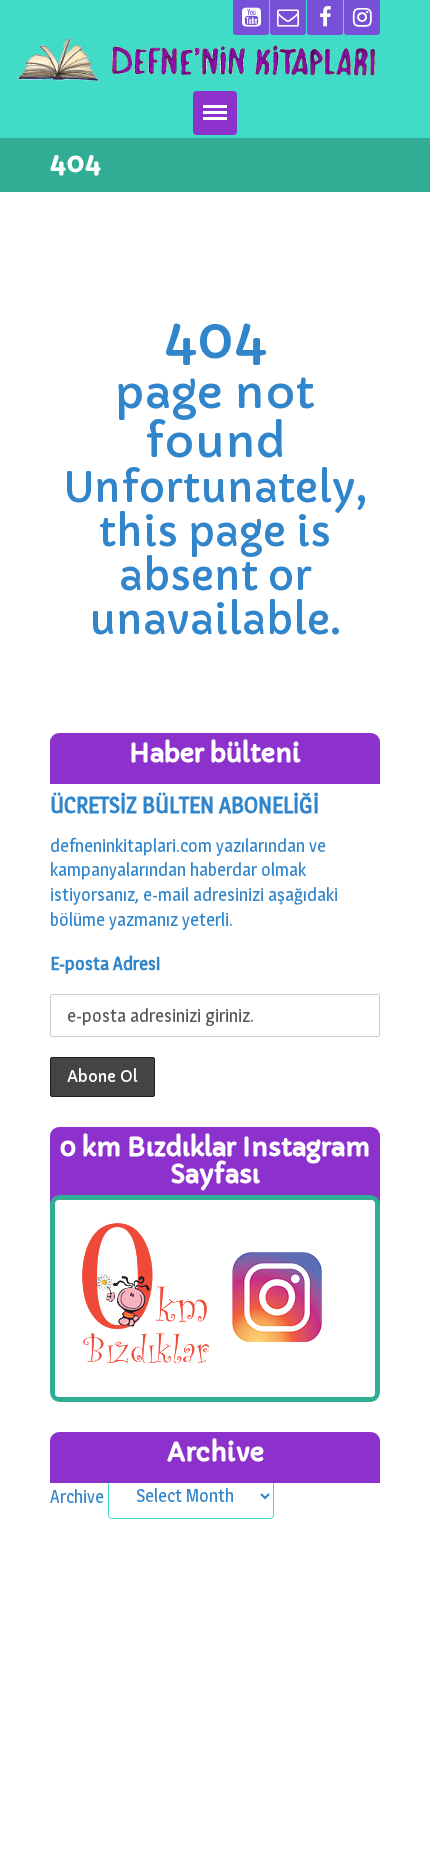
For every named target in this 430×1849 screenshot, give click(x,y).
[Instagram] (362, 17)
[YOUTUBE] (251, 17)
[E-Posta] (288, 17)
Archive (77, 1495)
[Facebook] (325, 17)
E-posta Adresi (105, 963)
